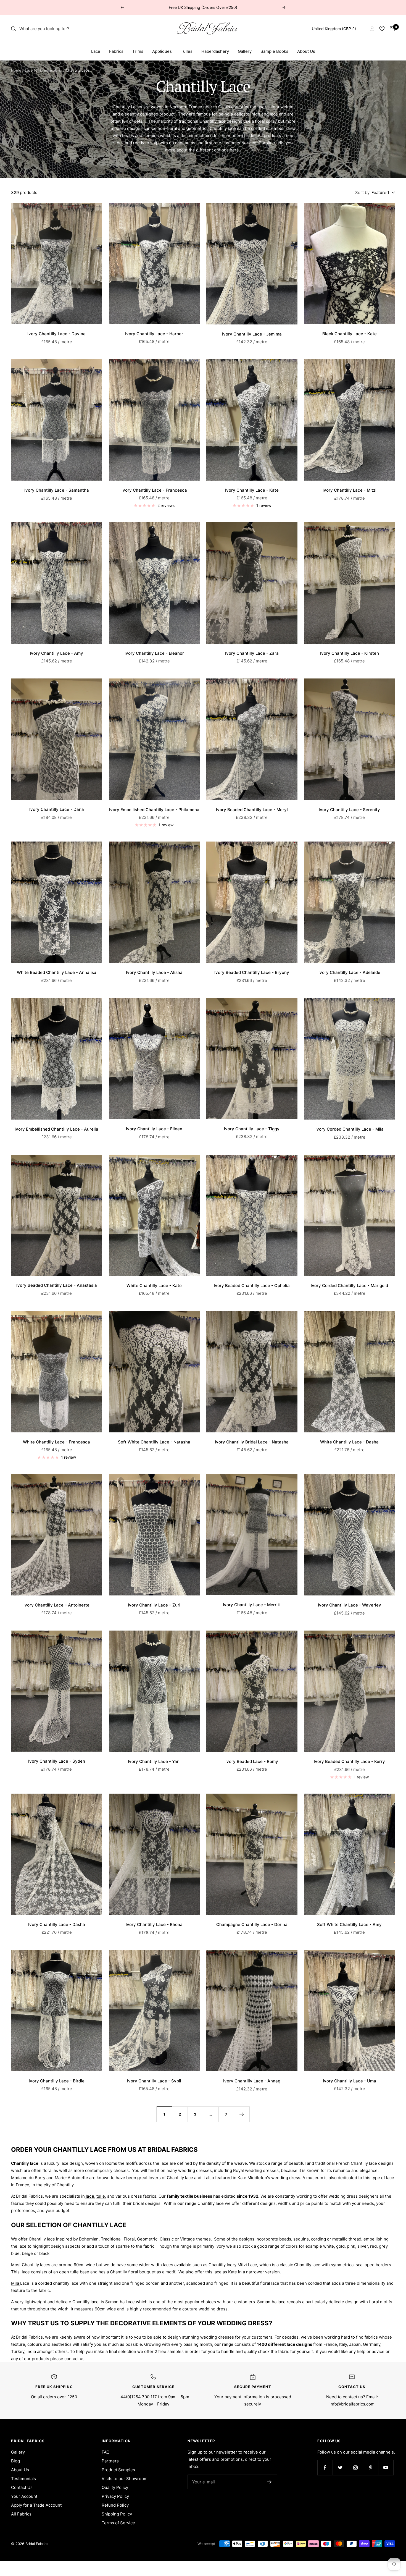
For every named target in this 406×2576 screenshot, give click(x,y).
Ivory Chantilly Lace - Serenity (349, 810)
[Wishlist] (382, 29)
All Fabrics (21, 2514)
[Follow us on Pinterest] (371, 2468)
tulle (101, 2196)
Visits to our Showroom (125, 2479)
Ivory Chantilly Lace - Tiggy (252, 1129)
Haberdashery (215, 51)
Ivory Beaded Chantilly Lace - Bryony (252, 972)
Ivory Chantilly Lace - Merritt (252, 1605)
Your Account (24, 2496)
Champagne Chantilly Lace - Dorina (252, 1924)
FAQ (106, 2452)
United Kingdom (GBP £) (334, 29)
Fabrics (116, 51)
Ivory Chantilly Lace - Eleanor (154, 653)
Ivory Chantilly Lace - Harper (154, 334)
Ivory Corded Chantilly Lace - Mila (350, 1129)
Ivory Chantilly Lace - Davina (56, 334)
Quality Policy (115, 2487)
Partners (110, 2461)
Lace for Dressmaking (43, 70)
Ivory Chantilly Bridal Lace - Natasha (252, 1442)
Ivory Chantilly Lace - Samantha (57, 490)
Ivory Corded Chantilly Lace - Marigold (349, 1286)
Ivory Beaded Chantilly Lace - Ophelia (252, 1286)
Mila (16, 2283)
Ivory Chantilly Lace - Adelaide (349, 972)
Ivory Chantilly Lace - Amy (56, 653)
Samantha (115, 2302)
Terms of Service (118, 2523)
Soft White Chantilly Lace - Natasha (154, 1442)
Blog (15, 2461)
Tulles (187, 51)
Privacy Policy (115, 2496)
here (234, 150)
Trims (138, 51)
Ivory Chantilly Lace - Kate (252, 490)
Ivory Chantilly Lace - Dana (57, 809)
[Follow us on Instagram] (355, 2468)
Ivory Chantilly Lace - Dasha (57, 1924)
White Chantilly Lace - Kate (154, 1286)
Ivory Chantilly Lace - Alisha (154, 972)
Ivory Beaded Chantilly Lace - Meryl (252, 810)
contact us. (75, 2359)
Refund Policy (115, 2505)
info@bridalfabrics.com (352, 2404)
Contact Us (22, 2487)
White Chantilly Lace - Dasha (349, 1442)
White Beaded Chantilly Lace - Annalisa (57, 972)
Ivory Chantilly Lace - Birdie (57, 2081)
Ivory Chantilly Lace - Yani (154, 1761)
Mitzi (243, 2265)
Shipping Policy (117, 2514)
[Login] (372, 29)
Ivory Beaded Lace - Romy (252, 1761)
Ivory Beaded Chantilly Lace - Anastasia (57, 1285)
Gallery (245, 51)
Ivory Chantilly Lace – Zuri (154, 1605)
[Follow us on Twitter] (340, 2468)
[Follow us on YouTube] (386, 2468)
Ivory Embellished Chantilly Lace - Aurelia (56, 1129)
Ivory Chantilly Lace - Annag (252, 2081)
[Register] (269, 2482)
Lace (96, 51)
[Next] (242, 2114)
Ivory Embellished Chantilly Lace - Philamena (154, 810)
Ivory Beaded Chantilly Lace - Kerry (349, 1761)
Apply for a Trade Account (36, 2505)
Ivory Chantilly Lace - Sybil (154, 2081)
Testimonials (23, 2479)
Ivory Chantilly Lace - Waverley (350, 1605)
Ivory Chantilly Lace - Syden (57, 1761)
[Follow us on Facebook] (325, 2468)
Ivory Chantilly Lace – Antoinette (56, 1605)
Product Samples (118, 2470)
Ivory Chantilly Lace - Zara (252, 653)
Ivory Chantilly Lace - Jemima (252, 334)
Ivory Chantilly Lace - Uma (350, 2081)
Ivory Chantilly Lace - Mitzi (350, 490)
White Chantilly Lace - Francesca (56, 1442)
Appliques (162, 51)
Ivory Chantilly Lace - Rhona (154, 1924)
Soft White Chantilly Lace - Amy (349, 1924)
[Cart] (392, 29)
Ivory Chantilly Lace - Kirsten (350, 653)
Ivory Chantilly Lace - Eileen (154, 1129)
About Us (306, 51)
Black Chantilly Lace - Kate (350, 334)
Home (16, 70)
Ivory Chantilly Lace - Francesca (154, 490)
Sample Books (274, 51)
